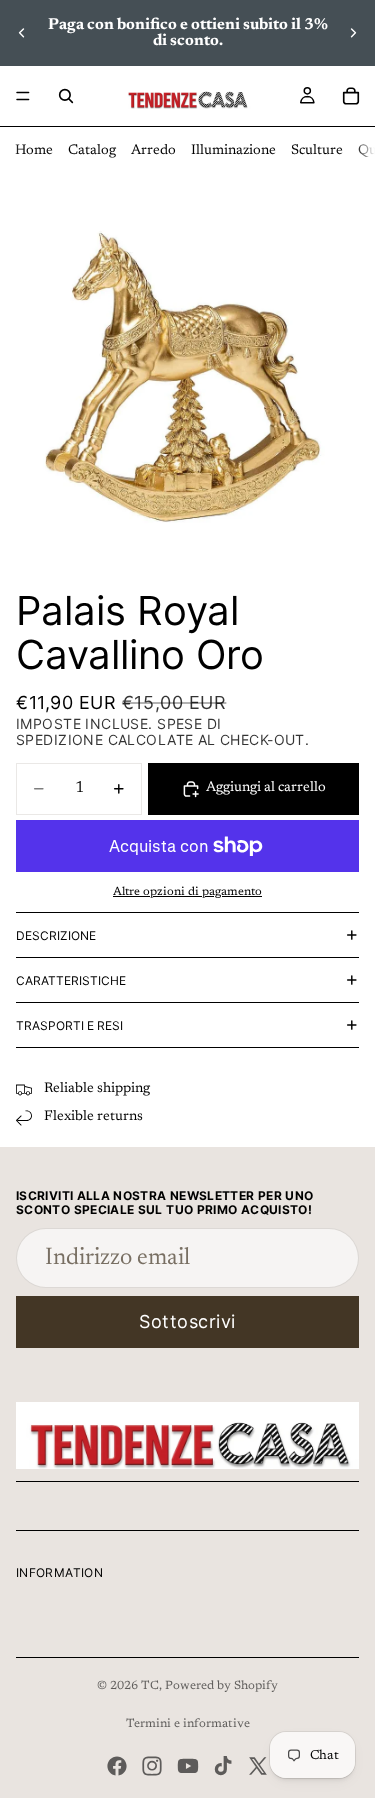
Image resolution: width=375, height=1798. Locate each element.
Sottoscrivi (187, 1321)
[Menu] (23, 96)
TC (150, 1686)
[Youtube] (188, 1766)
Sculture (317, 151)
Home (34, 151)
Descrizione (56, 935)
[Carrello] (351, 96)
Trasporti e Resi (69, 1025)
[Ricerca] (66, 96)
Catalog (92, 151)
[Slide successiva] (353, 33)
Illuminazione (233, 151)
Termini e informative (188, 1724)
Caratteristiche (71, 980)
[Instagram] (152, 1766)
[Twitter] (258, 1766)
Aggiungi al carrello (266, 788)
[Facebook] (117, 1766)
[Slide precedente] (22, 33)
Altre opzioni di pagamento (187, 892)
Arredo (153, 151)
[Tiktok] (223, 1766)
